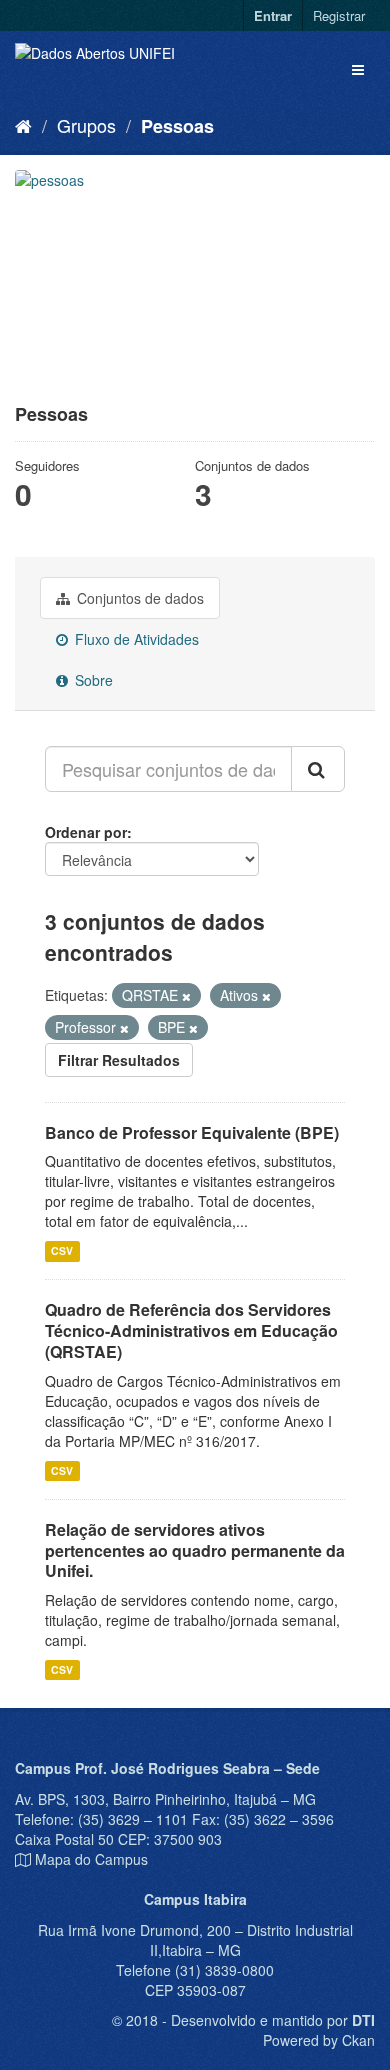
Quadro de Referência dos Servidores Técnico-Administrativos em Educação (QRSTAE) (191, 1330)
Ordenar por (86, 832)
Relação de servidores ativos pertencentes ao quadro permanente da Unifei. (195, 1550)
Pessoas (177, 126)
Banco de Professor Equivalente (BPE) (192, 1132)
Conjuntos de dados (138, 598)
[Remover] (186, 996)
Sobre (92, 680)
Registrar (339, 15)
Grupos (86, 125)
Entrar (273, 15)
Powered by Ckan (319, 2040)
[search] (318, 769)
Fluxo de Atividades (135, 639)
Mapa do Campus (91, 1859)
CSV (62, 1250)
